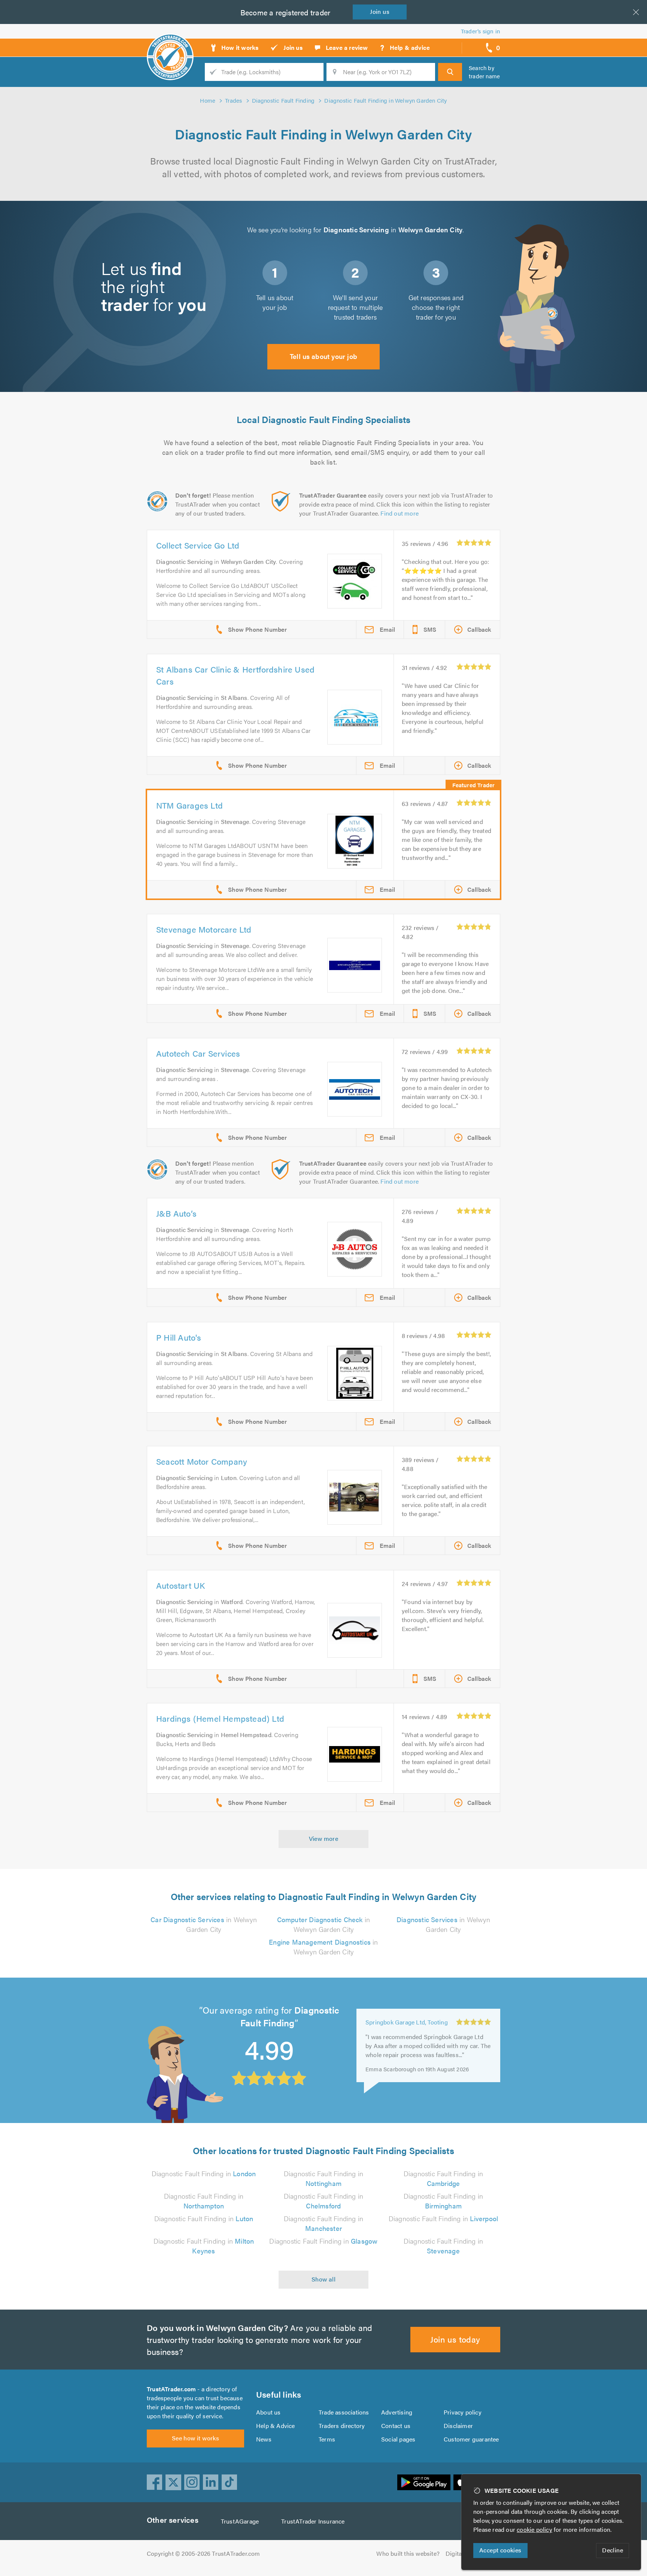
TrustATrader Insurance (313, 2521)
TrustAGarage (240, 2521)
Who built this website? (408, 2553)
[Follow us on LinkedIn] (211, 2482)
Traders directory (342, 2426)
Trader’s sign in (481, 31)
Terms (327, 2439)
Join (380, 11)
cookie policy (534, 2529)
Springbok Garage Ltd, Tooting (407, 2021)
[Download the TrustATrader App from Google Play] (424, 2482)
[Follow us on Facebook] (155, 2482)
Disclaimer (458, 2426)
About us (268, 2412)
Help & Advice (276, 2426)
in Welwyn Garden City (204, 1924)
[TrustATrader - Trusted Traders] (170, 45)
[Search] (450, 72)
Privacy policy (463, 2412)
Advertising (397, 2412)
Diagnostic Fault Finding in (204, 2173)
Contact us (396, 2426)
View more (324, 1838)
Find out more (400, 513)
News (264, 2439)
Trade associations (344, 2412)
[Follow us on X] (173, 2482)
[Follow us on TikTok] (230, 2482)
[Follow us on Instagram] (192, 2482)
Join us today (455, 2339)
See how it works (195, 2438)
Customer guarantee (471, 2439)
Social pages (398, 2439)
